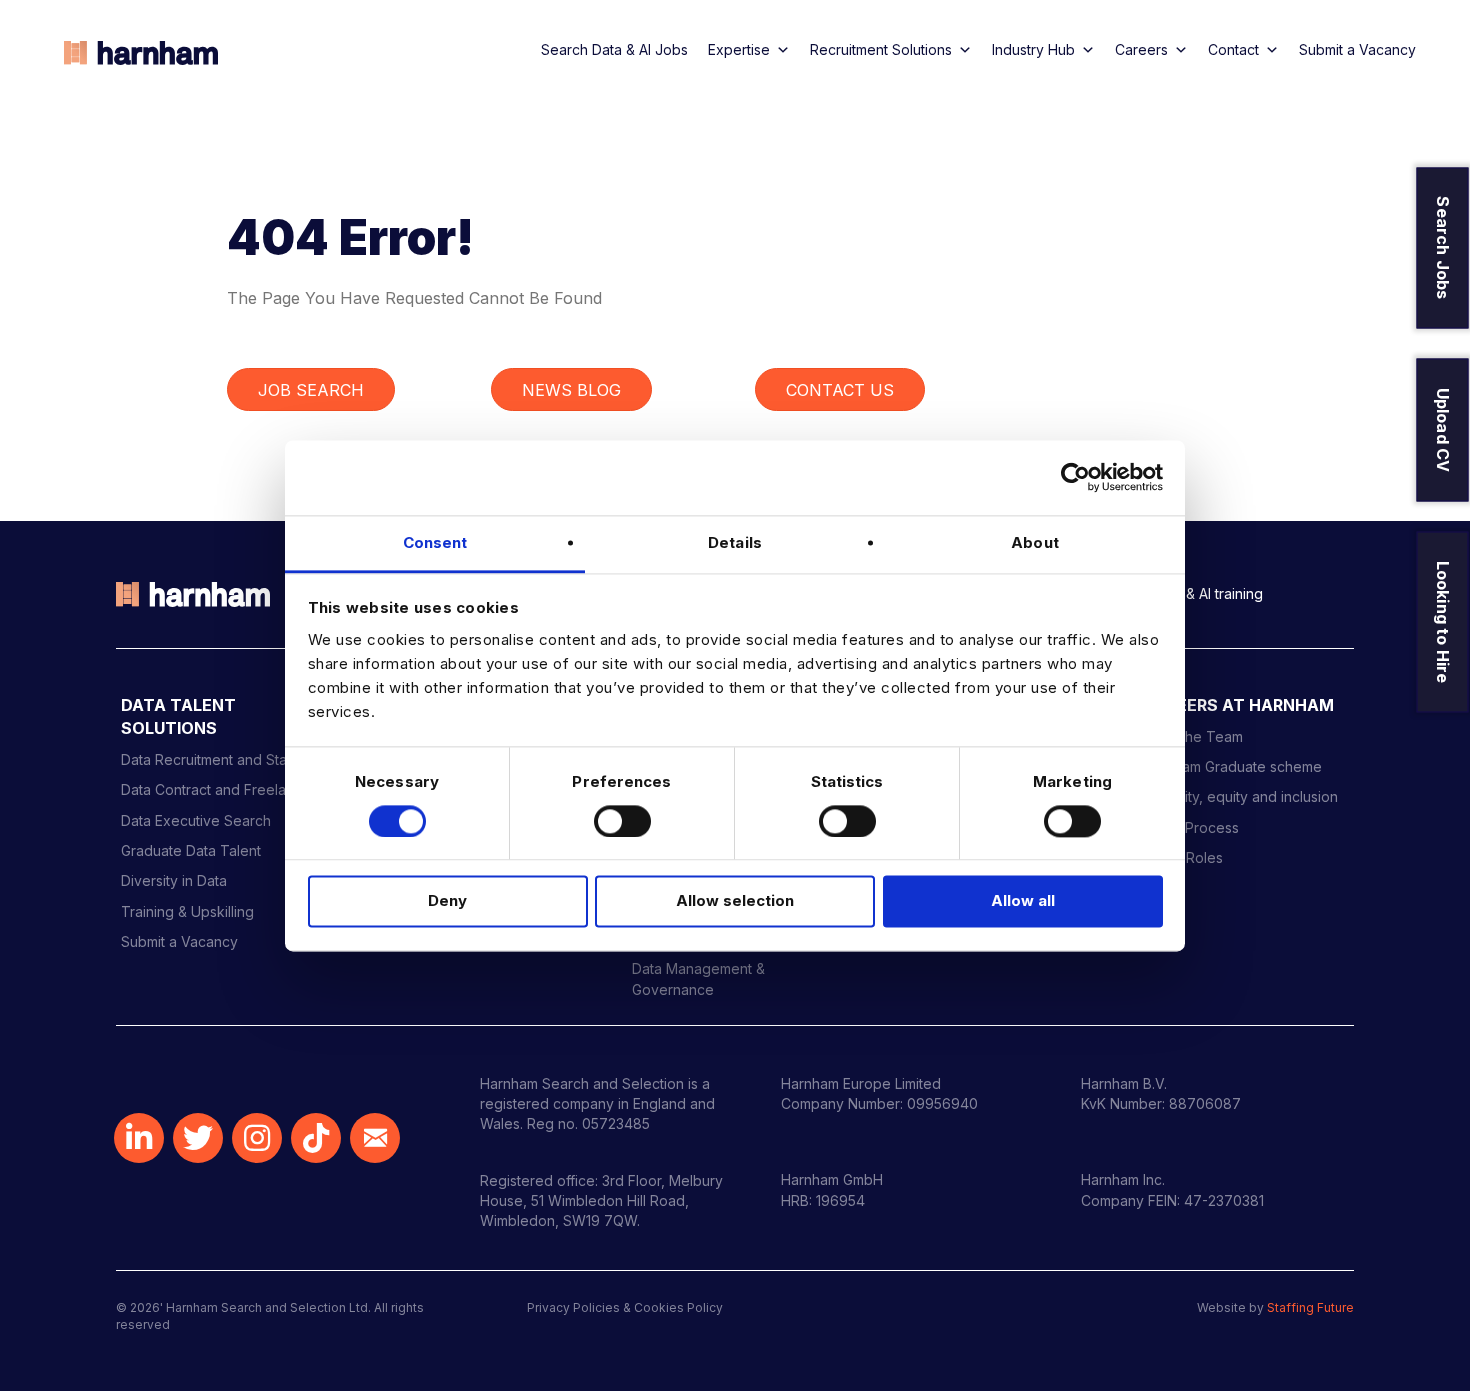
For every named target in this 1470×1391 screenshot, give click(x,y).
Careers (1141, 49)
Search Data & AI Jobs (614, 49)
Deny (447, 901)
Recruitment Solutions (881, 49)
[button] (139, 1138)
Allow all (1023, 901)
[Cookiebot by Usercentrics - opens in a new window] (1075, 477)
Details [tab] (735, 542)
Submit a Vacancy (1357, 49)
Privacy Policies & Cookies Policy (625, 1307)
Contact (1233, 49)
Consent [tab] (435, 542)
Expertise (739, 49)
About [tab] (1035, 542)
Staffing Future (1310, 1307)
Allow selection (735, 901)
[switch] (622, 821)
